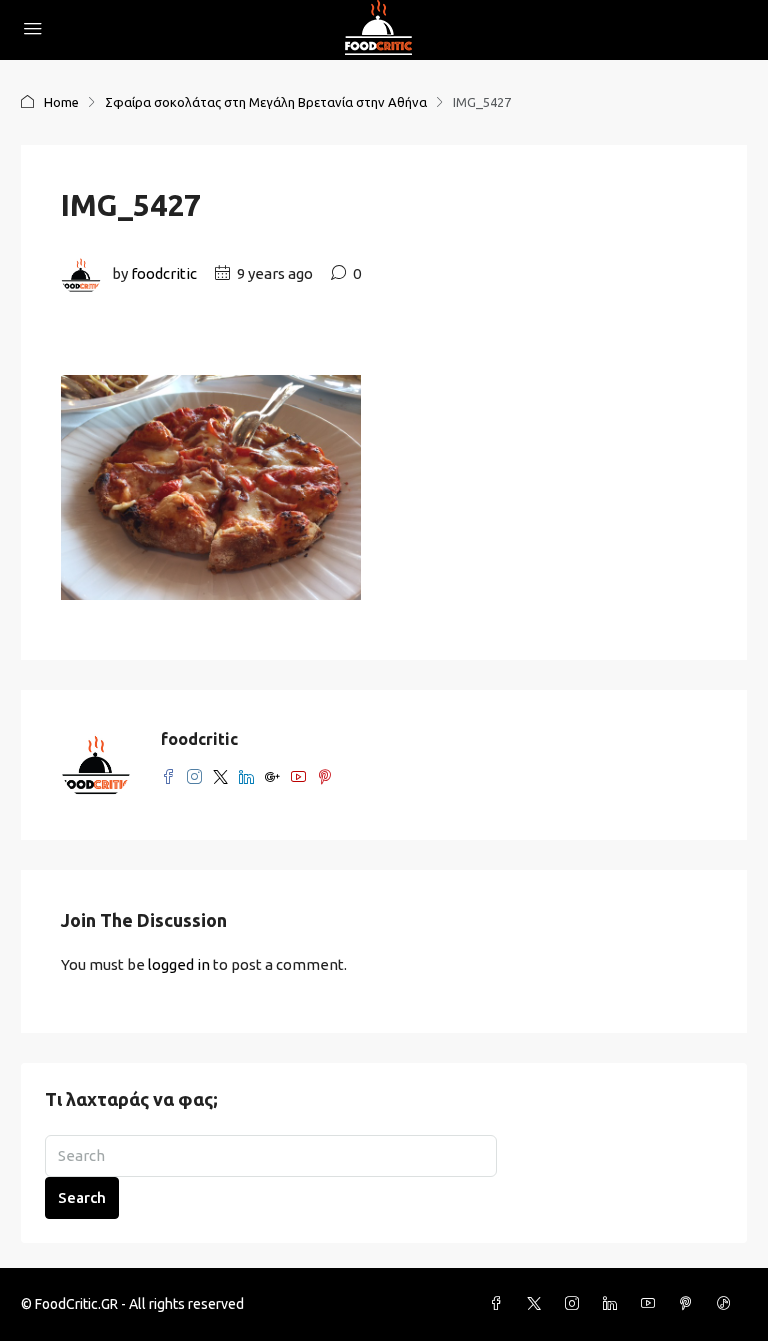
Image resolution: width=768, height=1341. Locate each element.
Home (61, 102)
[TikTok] (728, 1304)
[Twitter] (538, 1304)
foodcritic (164, 273)
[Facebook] (500, 1304)
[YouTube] (652, 1304)
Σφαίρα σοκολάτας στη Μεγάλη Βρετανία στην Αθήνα (266, 102)
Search (82, 1197)
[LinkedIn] (614, 1304)
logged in (179, 964)
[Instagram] (576, 1304)
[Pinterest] (690, 1304)
